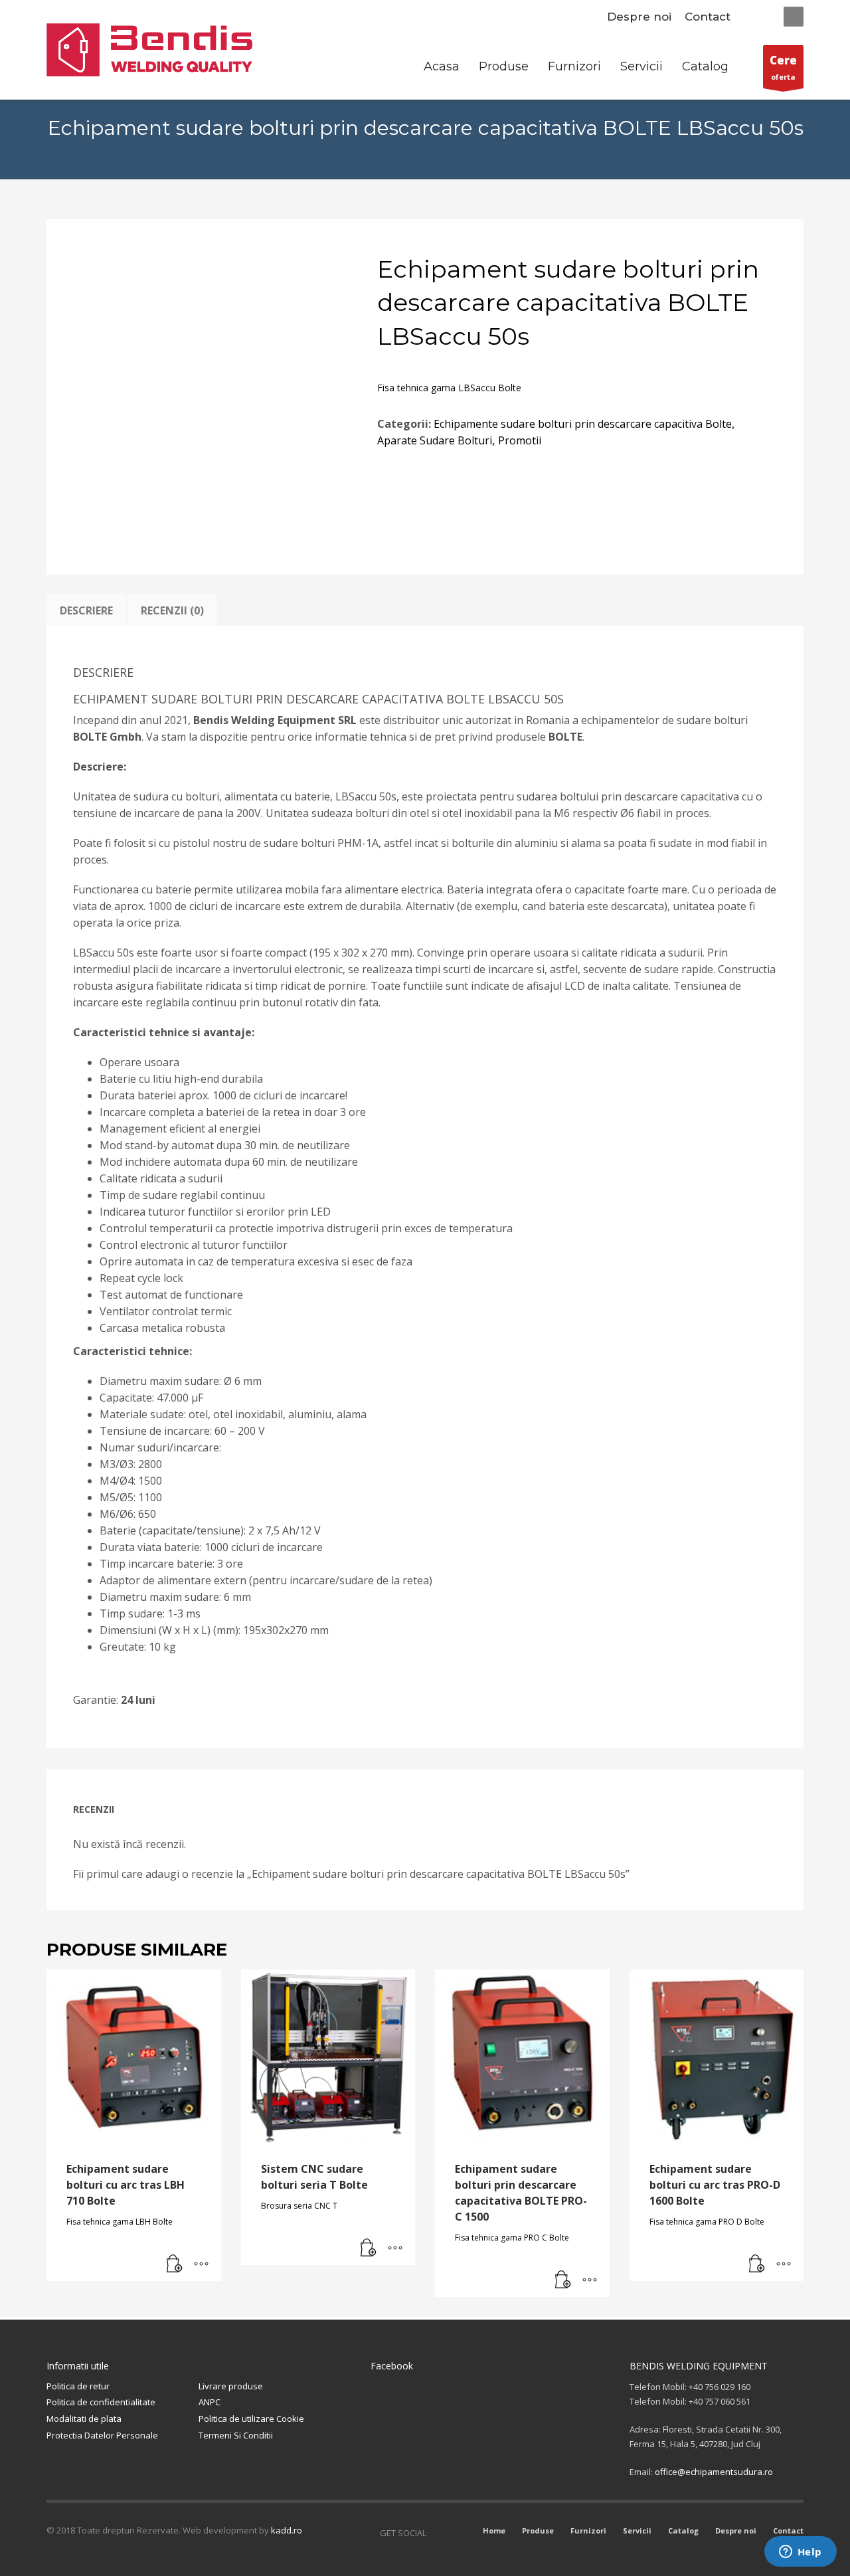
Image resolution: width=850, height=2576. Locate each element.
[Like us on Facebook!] (436, 2533)
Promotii (520, 440)
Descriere (86, 610)
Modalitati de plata (84, 2419)
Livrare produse (231, 2386)
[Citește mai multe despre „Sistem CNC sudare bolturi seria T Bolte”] (369, 2249)
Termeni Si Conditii (236, 2435)
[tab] (86, 610)
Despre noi (639, 17)
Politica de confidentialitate (101, 2402)
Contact (708, 17)
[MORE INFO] (201, 2264)
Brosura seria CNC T (299, 2206)
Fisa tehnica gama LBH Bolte (120, 2222)
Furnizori (588, 2530)
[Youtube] (456, 2533)
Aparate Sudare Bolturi (435, 440)
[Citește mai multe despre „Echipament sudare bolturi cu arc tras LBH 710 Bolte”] (175, 2264)
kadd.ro (287, 2530)
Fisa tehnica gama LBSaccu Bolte (449, 388)
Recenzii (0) (172, 610)
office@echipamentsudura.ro (714, 2472)
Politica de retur (78, 2386)
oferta (783, 67)
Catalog (683, 2530)
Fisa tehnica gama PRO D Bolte (707, 2222)
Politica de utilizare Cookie (251, 2419)
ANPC (210, 2402)
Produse (538, 2530)
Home (494, 2530)
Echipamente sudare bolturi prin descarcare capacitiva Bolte (583, 424)
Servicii (637, 2530)
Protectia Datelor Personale (102, 2435)
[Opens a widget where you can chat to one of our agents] (800, 2553)
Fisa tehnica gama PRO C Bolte (512, 2238)
